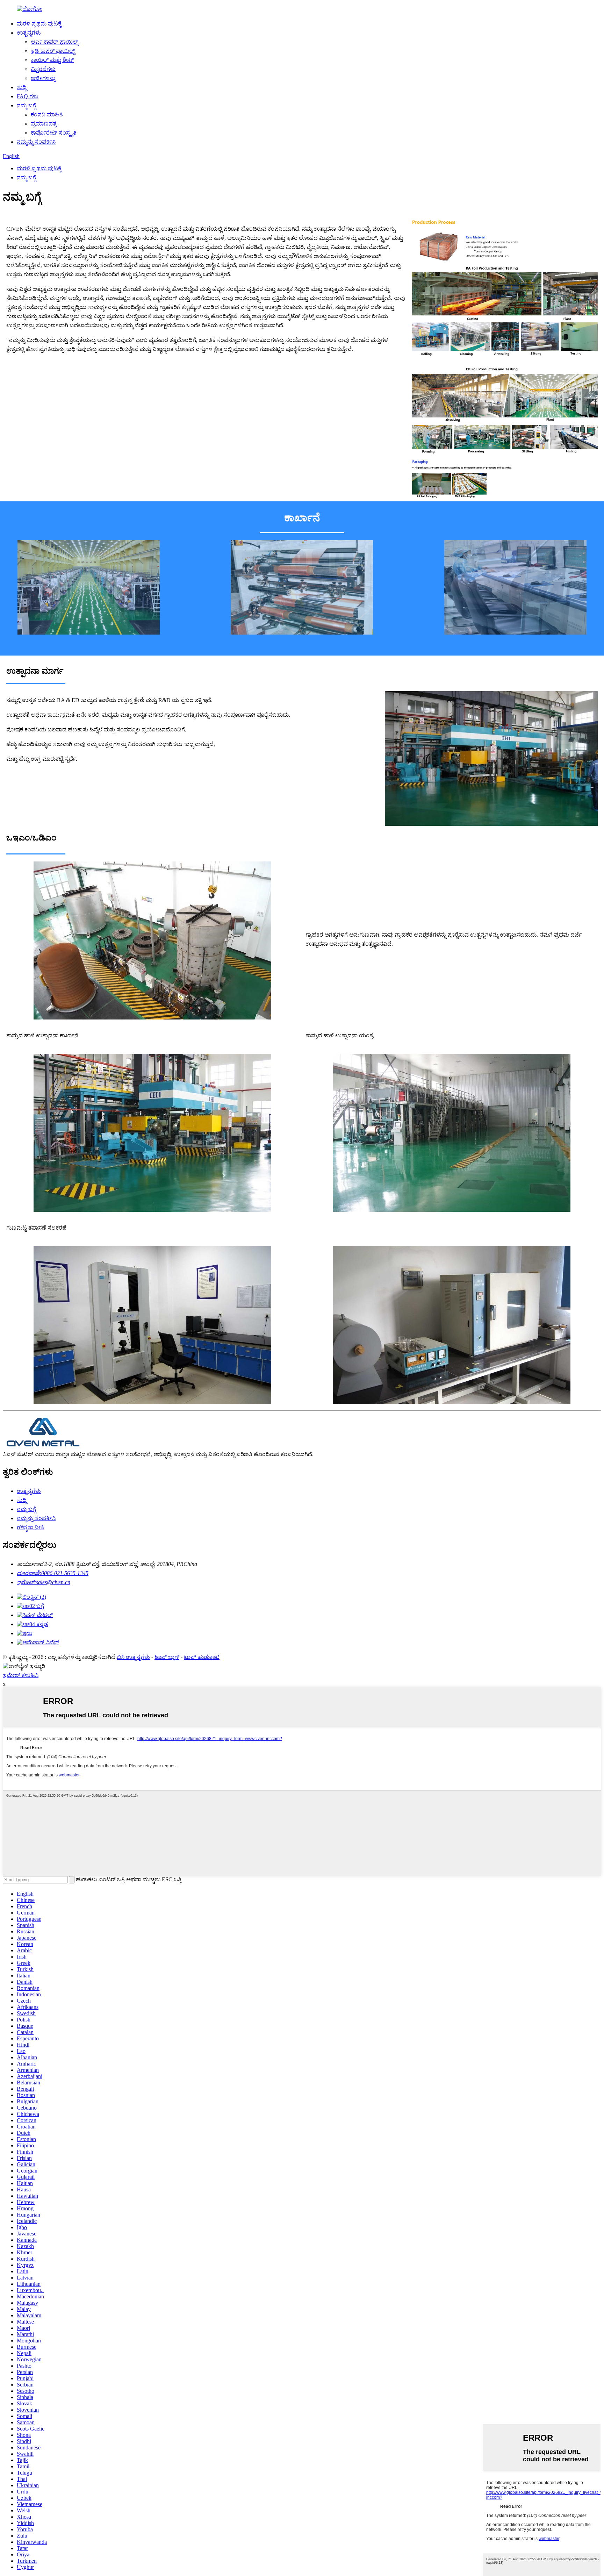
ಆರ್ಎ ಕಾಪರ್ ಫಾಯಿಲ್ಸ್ (55, 42)
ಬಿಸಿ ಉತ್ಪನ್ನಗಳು (133, 1657)
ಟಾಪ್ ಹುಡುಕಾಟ (202, 1657)
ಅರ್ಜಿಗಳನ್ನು (43, 78)
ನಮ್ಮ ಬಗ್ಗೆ (26, 105)
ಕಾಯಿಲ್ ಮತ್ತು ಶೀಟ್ (52, 60)
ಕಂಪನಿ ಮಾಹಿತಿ (47, 115)
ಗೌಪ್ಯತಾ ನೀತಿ (30, 1527)
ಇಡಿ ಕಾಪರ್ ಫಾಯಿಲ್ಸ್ (53, 51)
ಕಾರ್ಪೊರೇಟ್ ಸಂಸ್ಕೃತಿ (54, 133)
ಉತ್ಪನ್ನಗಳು (29, 33)
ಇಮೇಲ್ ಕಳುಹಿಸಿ (21, 1675)
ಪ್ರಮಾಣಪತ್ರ (44, 124)
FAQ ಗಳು (28, 96)
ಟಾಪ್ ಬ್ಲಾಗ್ (167, 1657)
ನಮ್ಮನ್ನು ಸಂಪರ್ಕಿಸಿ (36, 142)
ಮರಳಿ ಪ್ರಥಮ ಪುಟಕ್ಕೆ (39, 24)
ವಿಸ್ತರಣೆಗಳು (43, 69)
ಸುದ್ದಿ (22, 87)
